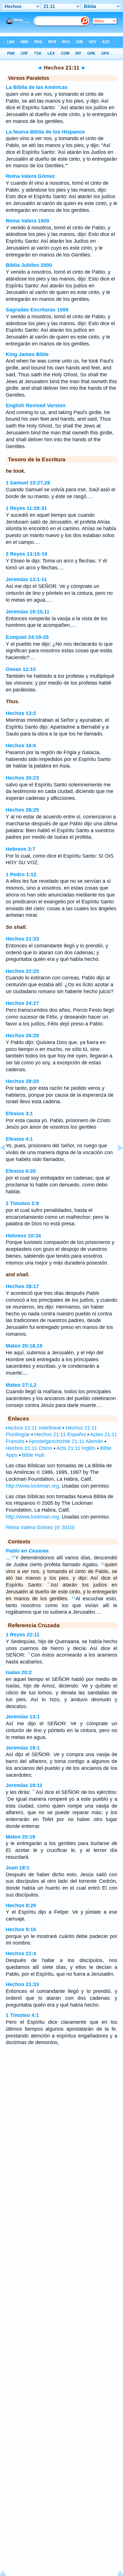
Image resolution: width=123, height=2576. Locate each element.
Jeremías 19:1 (23, 1748)
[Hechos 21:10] (7, 1160)
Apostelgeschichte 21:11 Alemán (66, 1441)
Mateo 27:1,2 (21, 1385)
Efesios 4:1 (19, 1139)
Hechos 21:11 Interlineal (33, 1428)
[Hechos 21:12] (116, 1160)
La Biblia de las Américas (37, 87)
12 (73, 1598)
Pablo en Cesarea (27, 1551)
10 (13, 1557)
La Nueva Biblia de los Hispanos (45, 132)
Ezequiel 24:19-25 (27, 637)
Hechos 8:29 (21, 1905)
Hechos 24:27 (22, 1003)
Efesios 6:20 (21, 1171)
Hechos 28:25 (22, 810)
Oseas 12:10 (21, 669)
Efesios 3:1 (19, 1114)
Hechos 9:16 (21, 1929)
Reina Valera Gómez (30, 176)
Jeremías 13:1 (23, 1717)
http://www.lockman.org (32, 1486)
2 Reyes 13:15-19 (26, 554)
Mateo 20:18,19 (24, 1346)
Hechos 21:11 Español (60, 1434)
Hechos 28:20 (22, 1081)
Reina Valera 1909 (27, 221)
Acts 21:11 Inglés (76, 1448)
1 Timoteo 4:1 (22, 2015)
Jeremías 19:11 (24, 1785)
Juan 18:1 (18, 1868)
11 (103, 1564)
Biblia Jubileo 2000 (29, 265)
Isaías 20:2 (19, 1672)
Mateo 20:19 (20, 1837)
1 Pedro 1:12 (21, 874)
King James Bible (27, 354)
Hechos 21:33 (22, 939)
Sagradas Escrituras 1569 (37, 310)
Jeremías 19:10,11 (28, 612)
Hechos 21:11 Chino (29, 1448)
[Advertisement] (61, 2096)
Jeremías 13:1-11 (26, 579)
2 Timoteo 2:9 (22, 1203)
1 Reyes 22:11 (23, 1635)
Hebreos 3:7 (20, 849)
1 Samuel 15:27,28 (28, 483)
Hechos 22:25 (22, 971)
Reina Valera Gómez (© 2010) (40, 1527)
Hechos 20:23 (22, 778)
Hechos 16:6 (21, 746)
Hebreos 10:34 (23, 1236)
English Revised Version (36, 406)
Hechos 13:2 (21, 713)
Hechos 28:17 (22, 1286)
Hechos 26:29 (22, 1035)
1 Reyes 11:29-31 (26, 508)
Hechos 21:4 (21, 1953)
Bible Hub (33, 1455)
